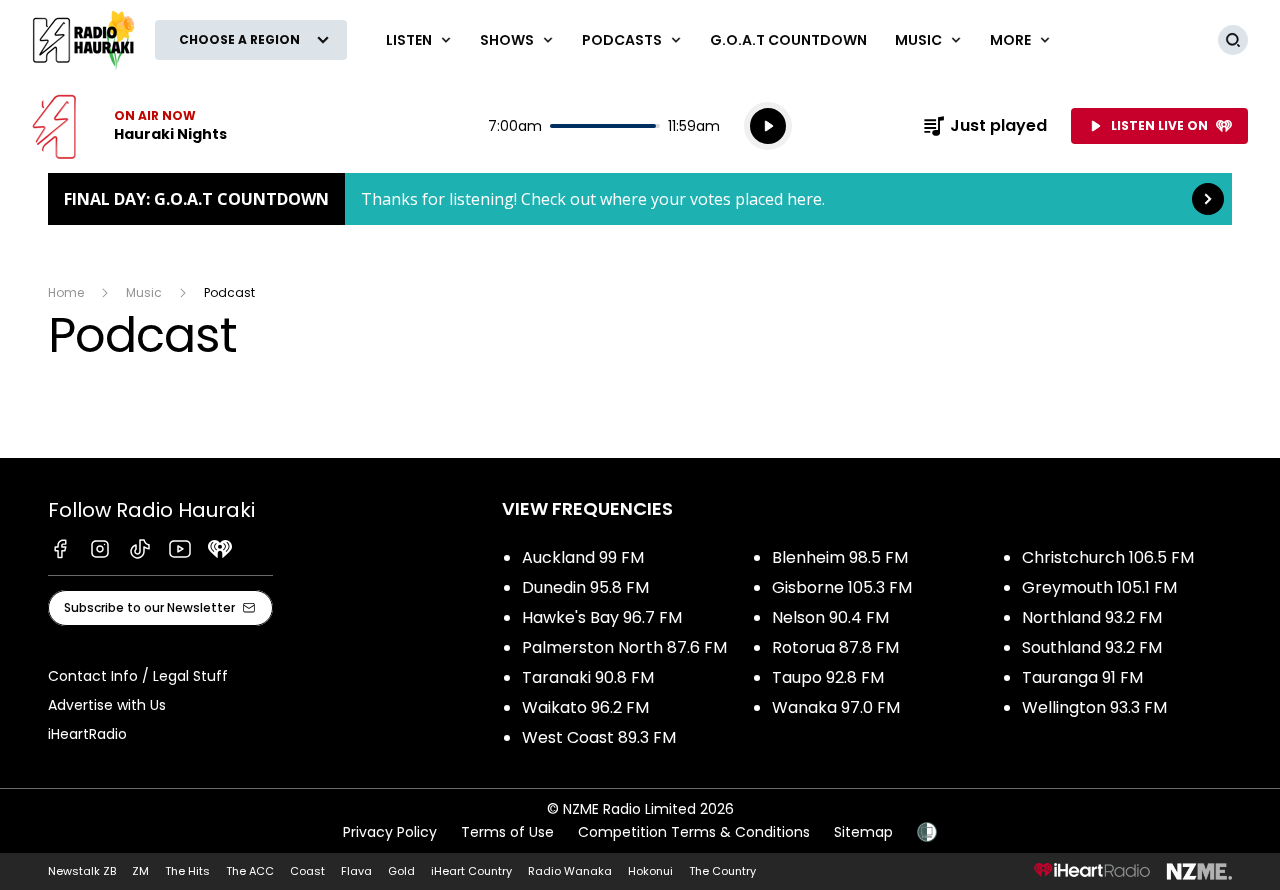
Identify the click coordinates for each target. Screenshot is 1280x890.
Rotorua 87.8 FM (835, 647)
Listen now (129, 126)
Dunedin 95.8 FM (585, 587)
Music (144, 292)
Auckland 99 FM (583, 557)
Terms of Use (507, 832)
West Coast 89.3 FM (599, 737)
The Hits (187, 871)
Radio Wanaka (570, 871)
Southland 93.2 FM (1092, 647)
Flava (356, 871)
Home (66, 292)
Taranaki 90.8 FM (588, 677)
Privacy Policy (390, 832)
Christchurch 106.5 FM (1108, 557)
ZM (140, 871)
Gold (401, 871)
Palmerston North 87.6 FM (624, 647)
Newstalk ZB (82, 871)
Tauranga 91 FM (1082, 677)
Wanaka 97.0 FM (836, 707)
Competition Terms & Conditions (694, 832)
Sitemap (863, 832)
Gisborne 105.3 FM (842, 587)
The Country (722, 871)
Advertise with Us (107, 705)
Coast (307, 871)
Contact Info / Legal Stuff (138, 676)
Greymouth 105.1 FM (1099, 587)
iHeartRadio (87, 734)
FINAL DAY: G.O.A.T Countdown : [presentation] (640, 199)
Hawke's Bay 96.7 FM (602, 617)
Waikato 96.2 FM (585, 707)
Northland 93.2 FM (1092, 617)
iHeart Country (471, 871)
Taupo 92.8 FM (828, 677)
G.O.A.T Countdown (788, 40)
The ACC (250, 871)
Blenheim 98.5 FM (840, 557)
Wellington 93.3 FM (1094, 707)
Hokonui (650, 871)
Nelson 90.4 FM (830, 617)
